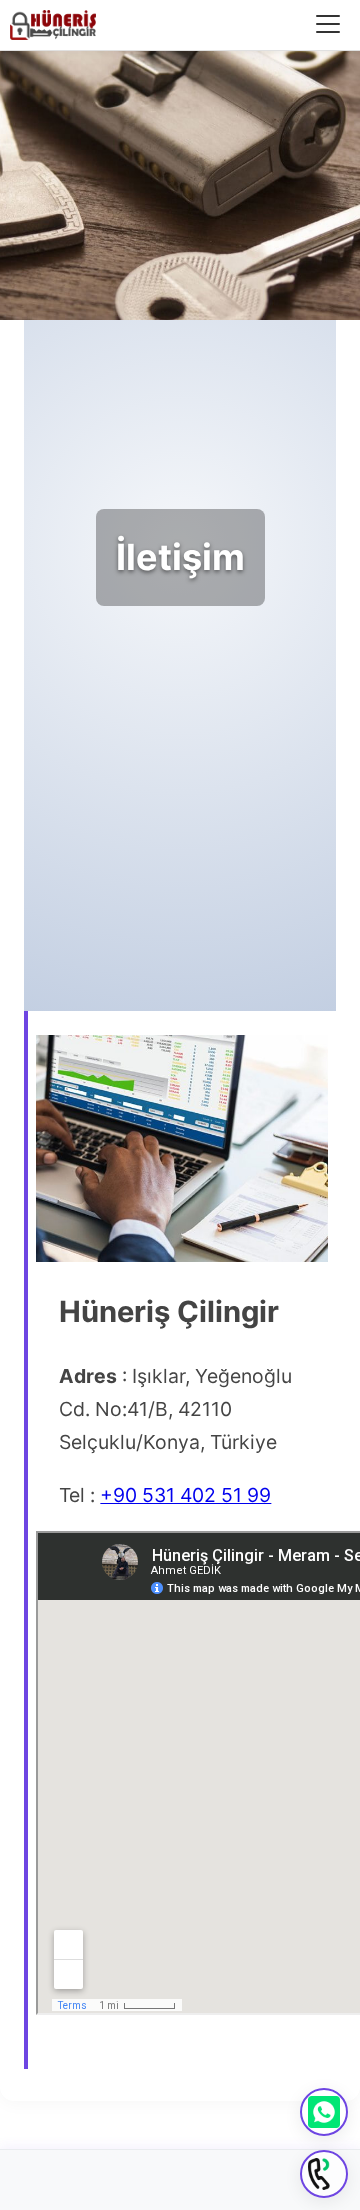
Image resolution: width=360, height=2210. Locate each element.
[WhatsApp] (324, 2112)
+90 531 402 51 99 (185, 1495)
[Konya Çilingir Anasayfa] (53, 25)
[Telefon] (324, 2174)
